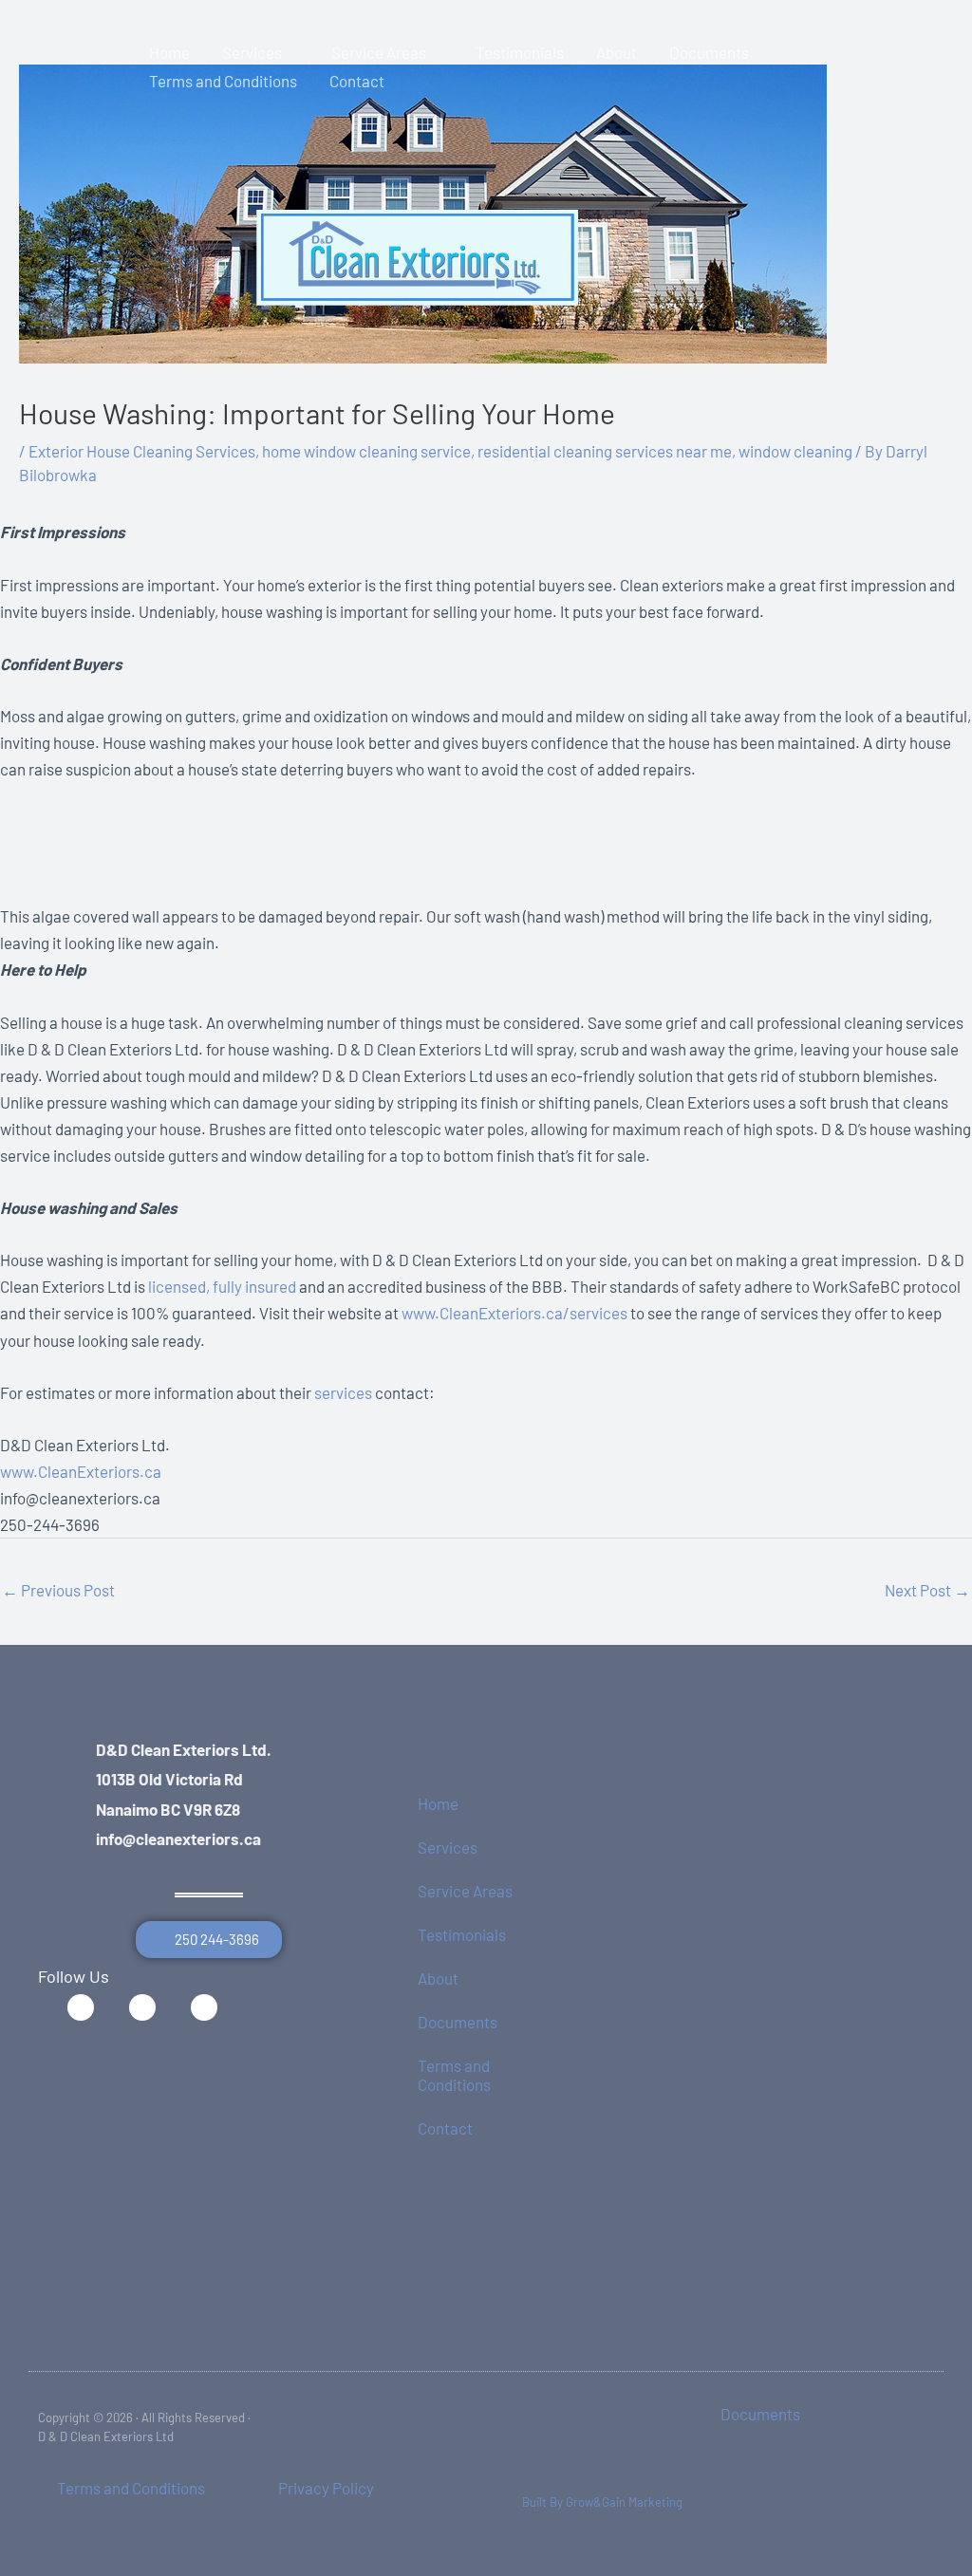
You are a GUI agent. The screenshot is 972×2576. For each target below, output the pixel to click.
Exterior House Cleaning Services (142, 451)
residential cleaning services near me (605, 451)
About (438, 1978)
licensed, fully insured (222, 1286)
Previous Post (58, 1590)
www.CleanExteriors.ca (81, 1471)
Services (448, 1847)
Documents (458, 2022)
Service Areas (465, 1891)
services (343, 1392)
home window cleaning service (366, 451)
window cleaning (795, 451)
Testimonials (462, 1934)
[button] (290, 52)
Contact (445, 2128)
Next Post (927, 1590)
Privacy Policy (326, 2488)
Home (438, 1803)
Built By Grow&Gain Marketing (602, 2502)
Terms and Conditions (454, 2075)
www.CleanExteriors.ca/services (514, 1313)
